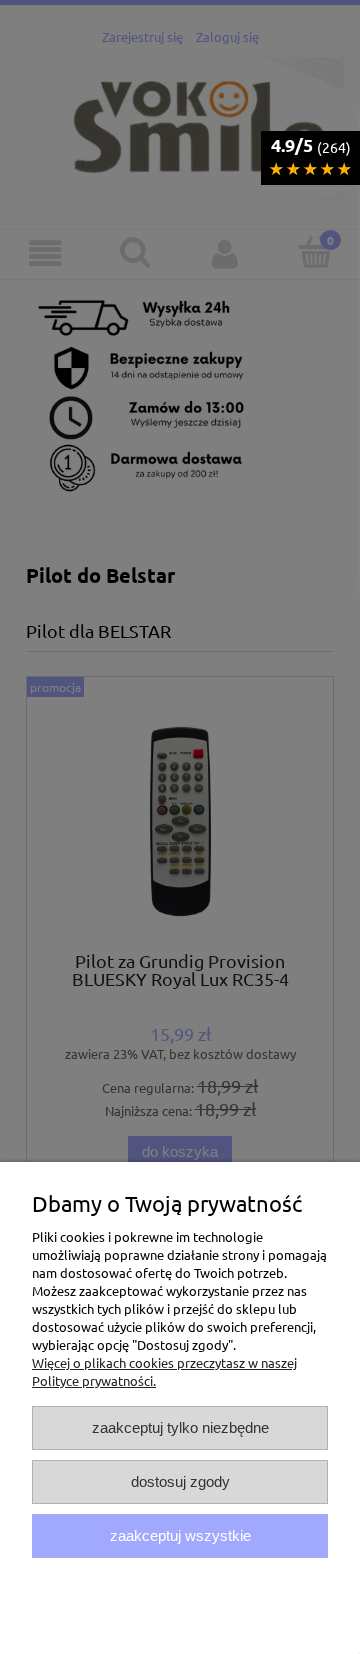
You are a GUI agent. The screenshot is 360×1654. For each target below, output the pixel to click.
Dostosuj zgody (180, 1481)
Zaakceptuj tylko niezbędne (180, 1427)
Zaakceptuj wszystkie (180, 1535)
